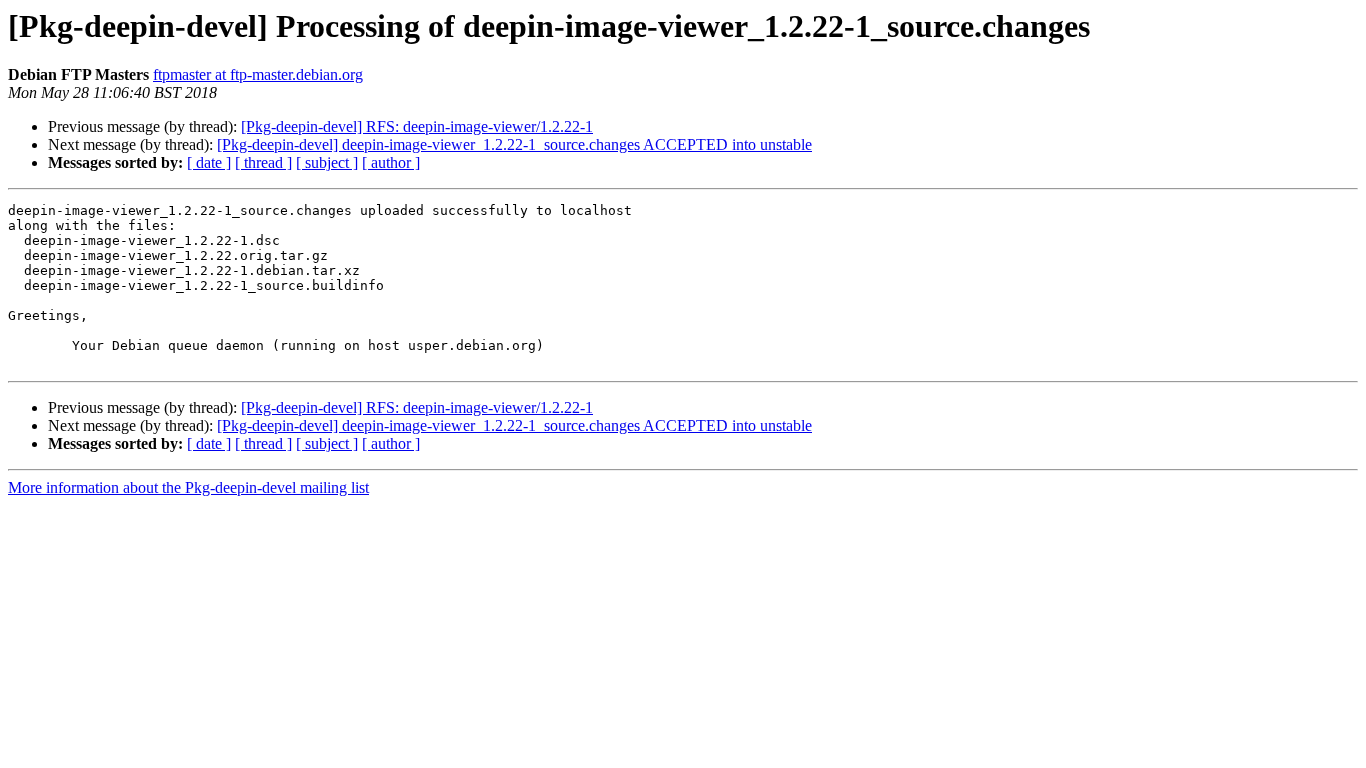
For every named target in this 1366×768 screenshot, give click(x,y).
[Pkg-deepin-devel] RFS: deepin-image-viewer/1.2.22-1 (417, 126)
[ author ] (391, 162)
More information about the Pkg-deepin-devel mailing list (188, 487)
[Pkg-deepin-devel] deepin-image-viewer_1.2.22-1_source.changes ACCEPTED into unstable (514, 144)
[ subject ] (327, 162)
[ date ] (209, 162)
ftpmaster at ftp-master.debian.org (258, 74)
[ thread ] (263, 162)
